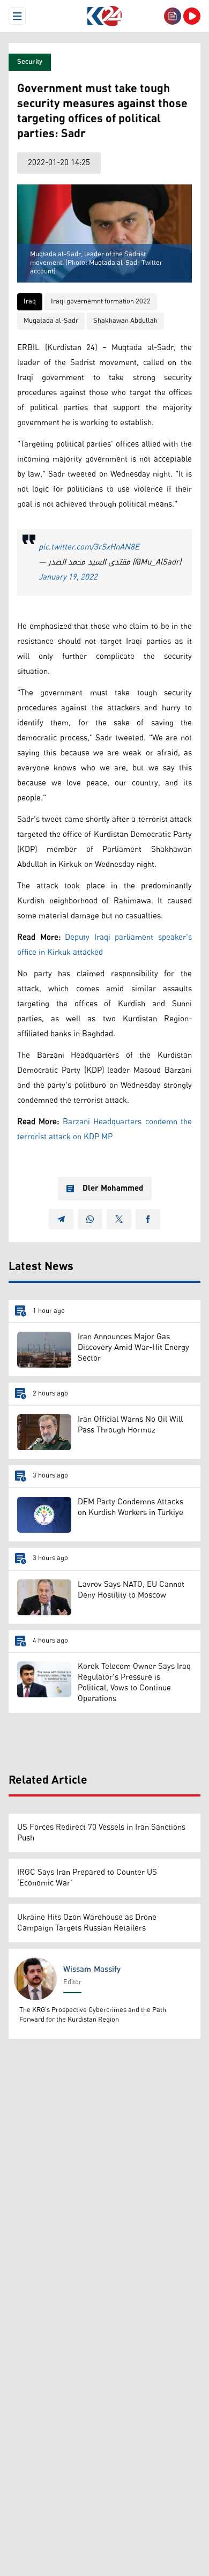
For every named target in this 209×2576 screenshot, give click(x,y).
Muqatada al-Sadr (51, 321)
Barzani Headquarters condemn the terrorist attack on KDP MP (104, 1129)
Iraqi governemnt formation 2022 (101, 302)
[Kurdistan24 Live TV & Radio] (192, 16)
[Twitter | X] (119, 1219)
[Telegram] (61, 1219)
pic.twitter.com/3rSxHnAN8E (89, 547)
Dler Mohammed (113, 1189)
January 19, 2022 (68, 577)
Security (30, 62)
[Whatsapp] (90, 1219)
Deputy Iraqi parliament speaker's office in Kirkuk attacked (104, 945)
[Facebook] (148, 1219)
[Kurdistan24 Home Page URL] (104, 16)
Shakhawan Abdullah (125, 321)
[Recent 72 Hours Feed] (173, 16)
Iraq (30, 302)
